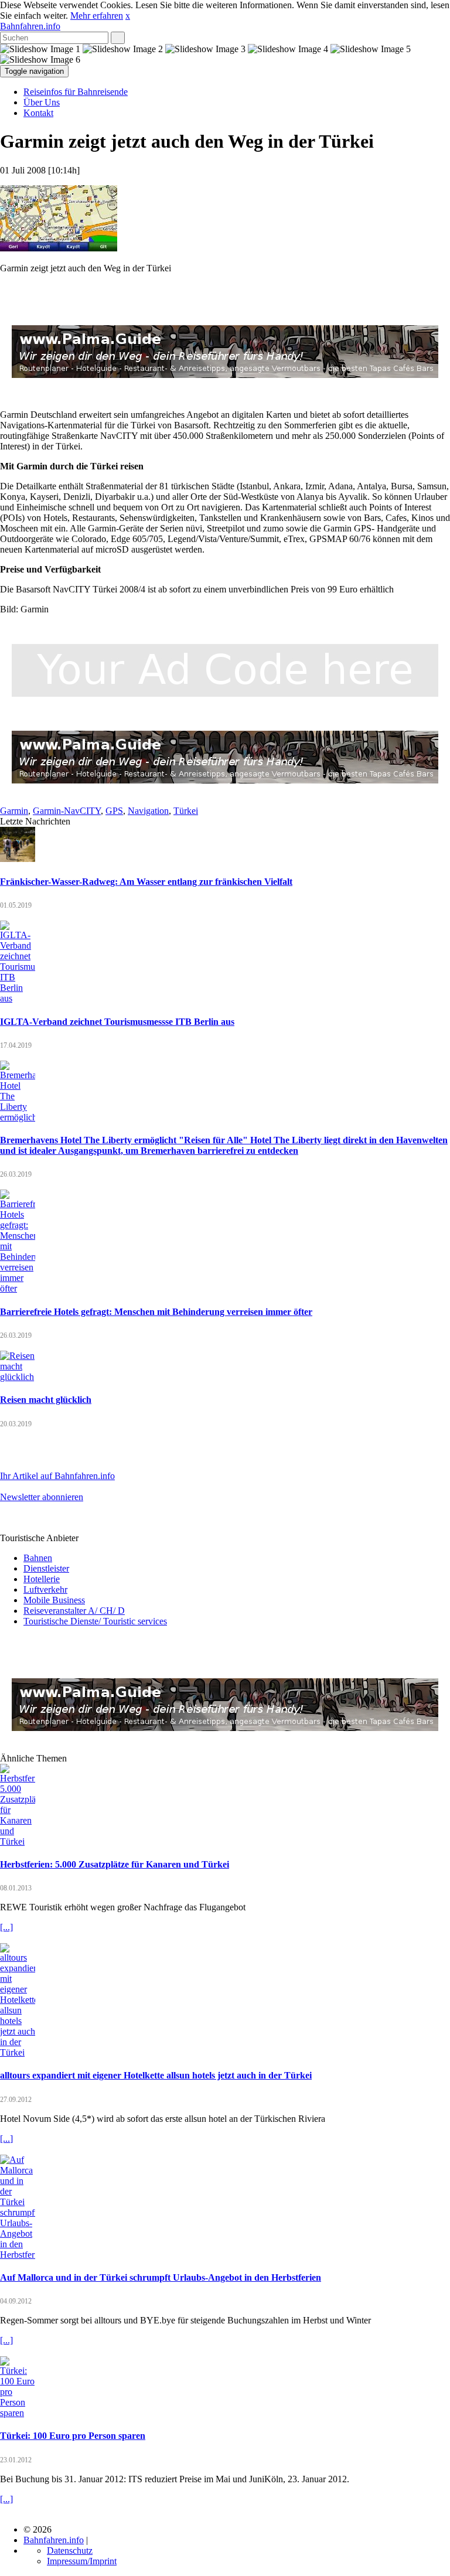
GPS (114, 811)
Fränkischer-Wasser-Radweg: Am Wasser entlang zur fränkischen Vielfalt (146, 882)
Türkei (186, 811)
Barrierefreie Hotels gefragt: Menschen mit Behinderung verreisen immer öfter (156, 1312)
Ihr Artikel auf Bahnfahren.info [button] (57, 1476)
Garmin (14, 811)
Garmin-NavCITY (67, 811)
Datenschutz (70, 2551)
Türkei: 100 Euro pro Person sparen (73, 2436)
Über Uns (42, 102)
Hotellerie (42, 1579)
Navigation (148, 811)
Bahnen (38, 1558)
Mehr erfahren (97, 16)
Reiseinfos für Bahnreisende (76, 92)
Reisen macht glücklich (46, 1400)
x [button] (128, 16)
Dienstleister (46, 1568)
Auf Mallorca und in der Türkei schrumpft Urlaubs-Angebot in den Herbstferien (161, 2277)
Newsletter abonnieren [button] (42, 1497)
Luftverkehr (45, 1589)
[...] (6, 1927)
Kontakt (38, 113)
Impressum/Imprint (82, 2561)
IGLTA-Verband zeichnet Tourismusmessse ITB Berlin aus (117, 1022)
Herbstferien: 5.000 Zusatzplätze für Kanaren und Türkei (115, 1864)
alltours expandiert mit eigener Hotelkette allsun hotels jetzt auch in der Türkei (156, 2075)
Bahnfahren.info (30, 26)
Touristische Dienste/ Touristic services (95, 1621)
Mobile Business (54, 1600)
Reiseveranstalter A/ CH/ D (74, 1611)
